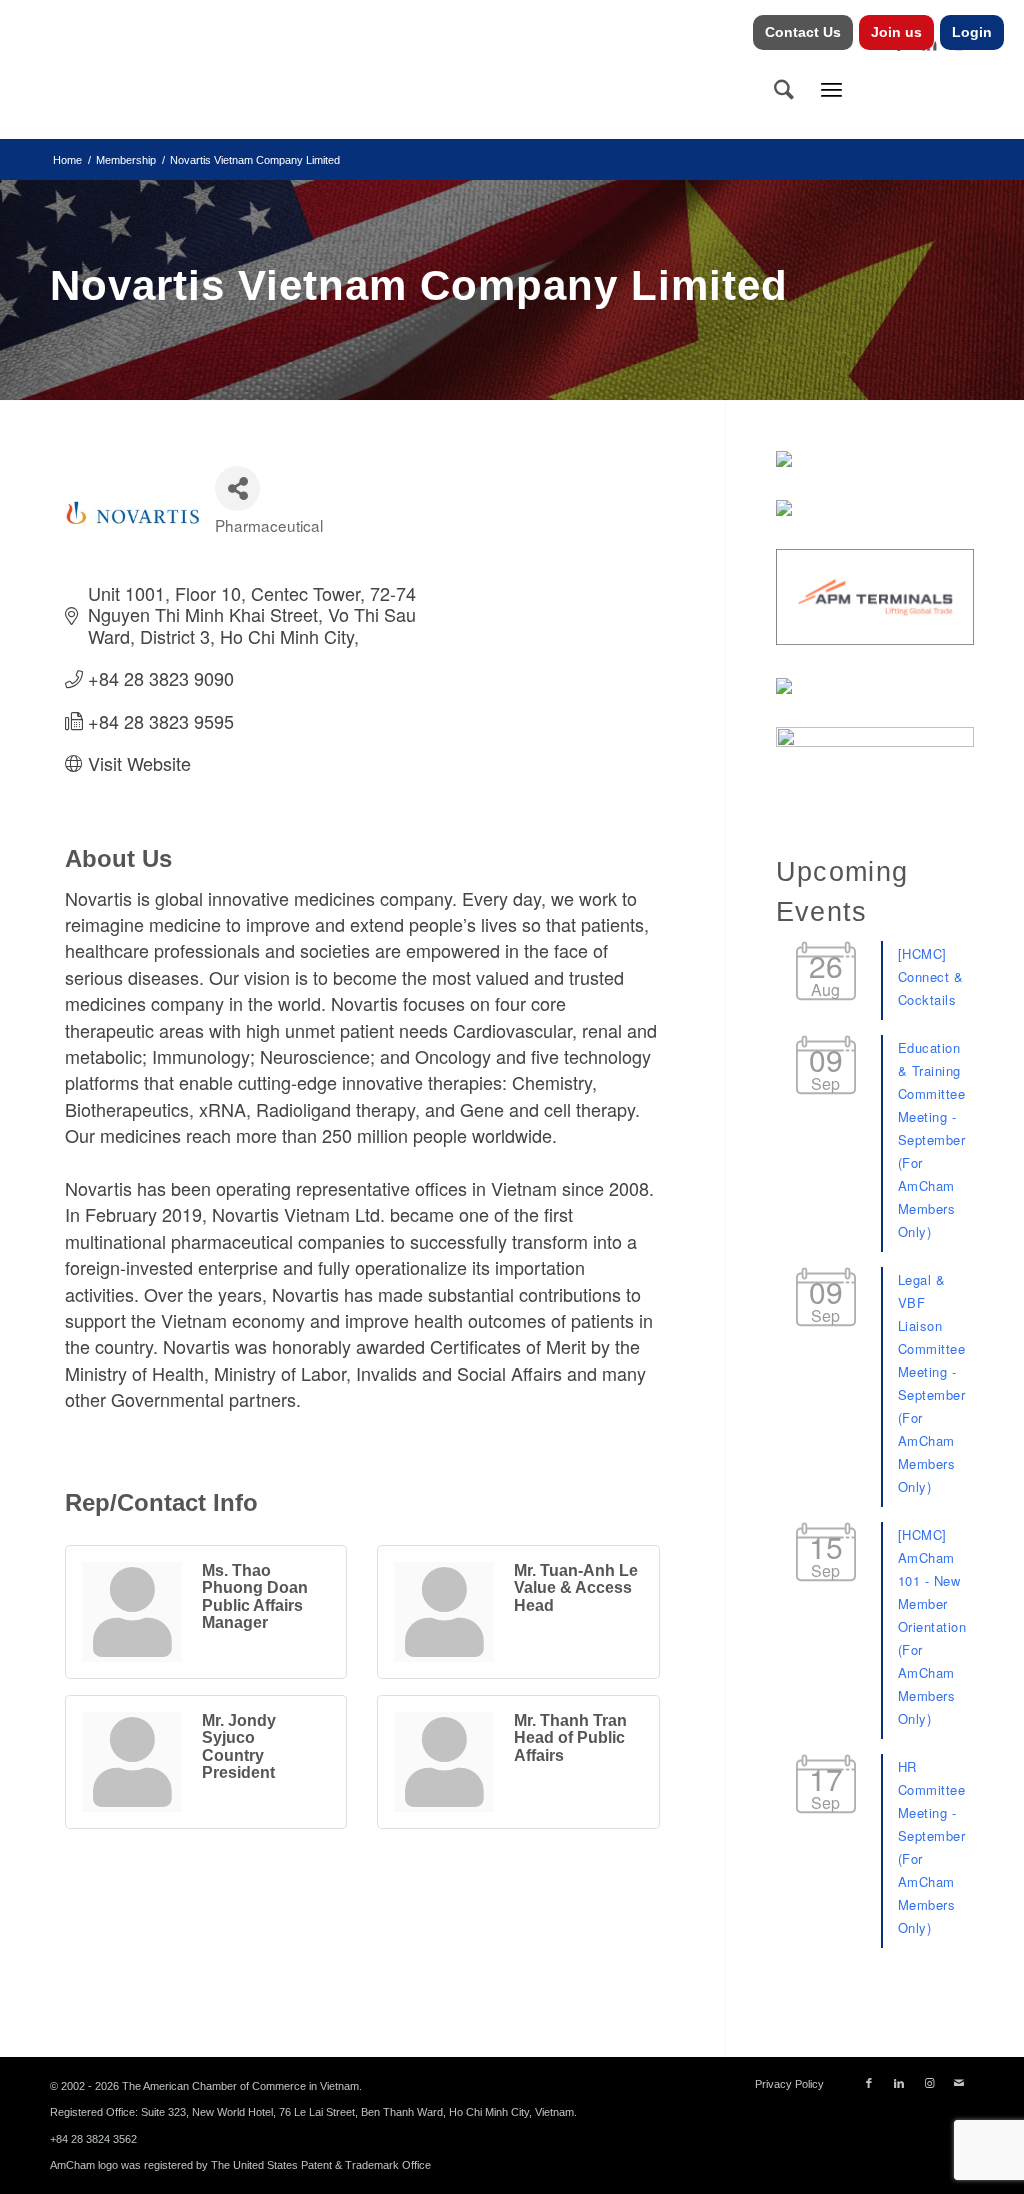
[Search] (784, 89)
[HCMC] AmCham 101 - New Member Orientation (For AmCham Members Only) (932, 1626)
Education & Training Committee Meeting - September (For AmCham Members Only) (932, 1139)
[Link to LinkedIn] (899, 2083)
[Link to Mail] (959, 2083)
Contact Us (803, 32)
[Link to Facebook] (869, 2083)
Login (972, 32)
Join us (896, 32)
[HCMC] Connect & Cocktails (931, 976)
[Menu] (831, 89)
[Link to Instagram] (929, 2083)
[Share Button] (237, 488)
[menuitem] (803, 32)
